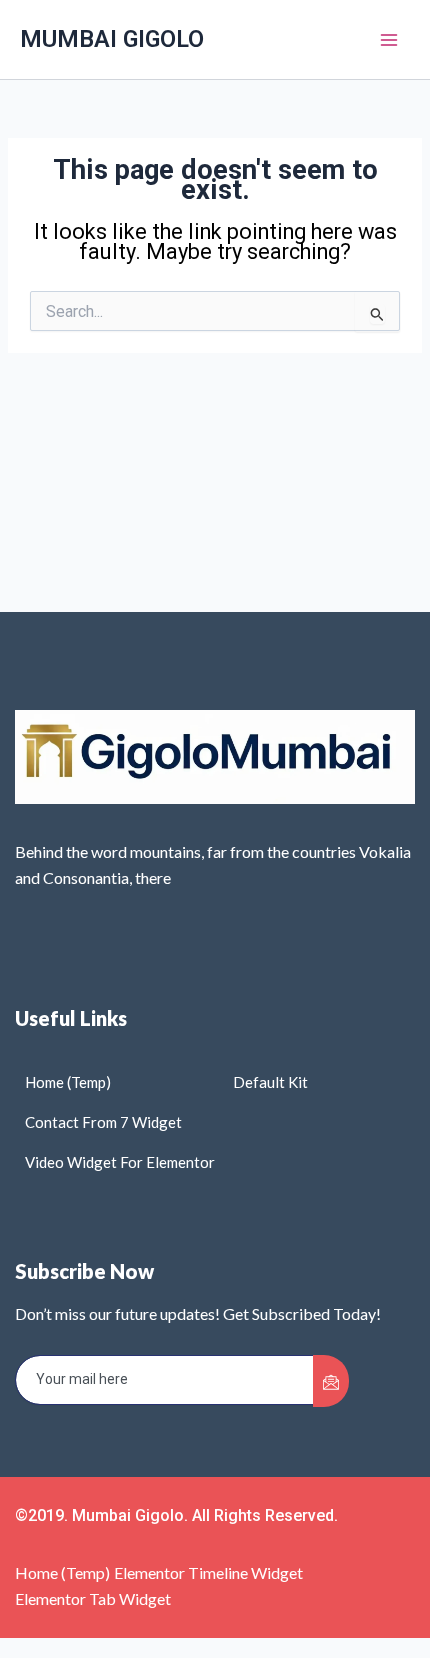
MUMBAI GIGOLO (112, 39)
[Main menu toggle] (389, 40)
